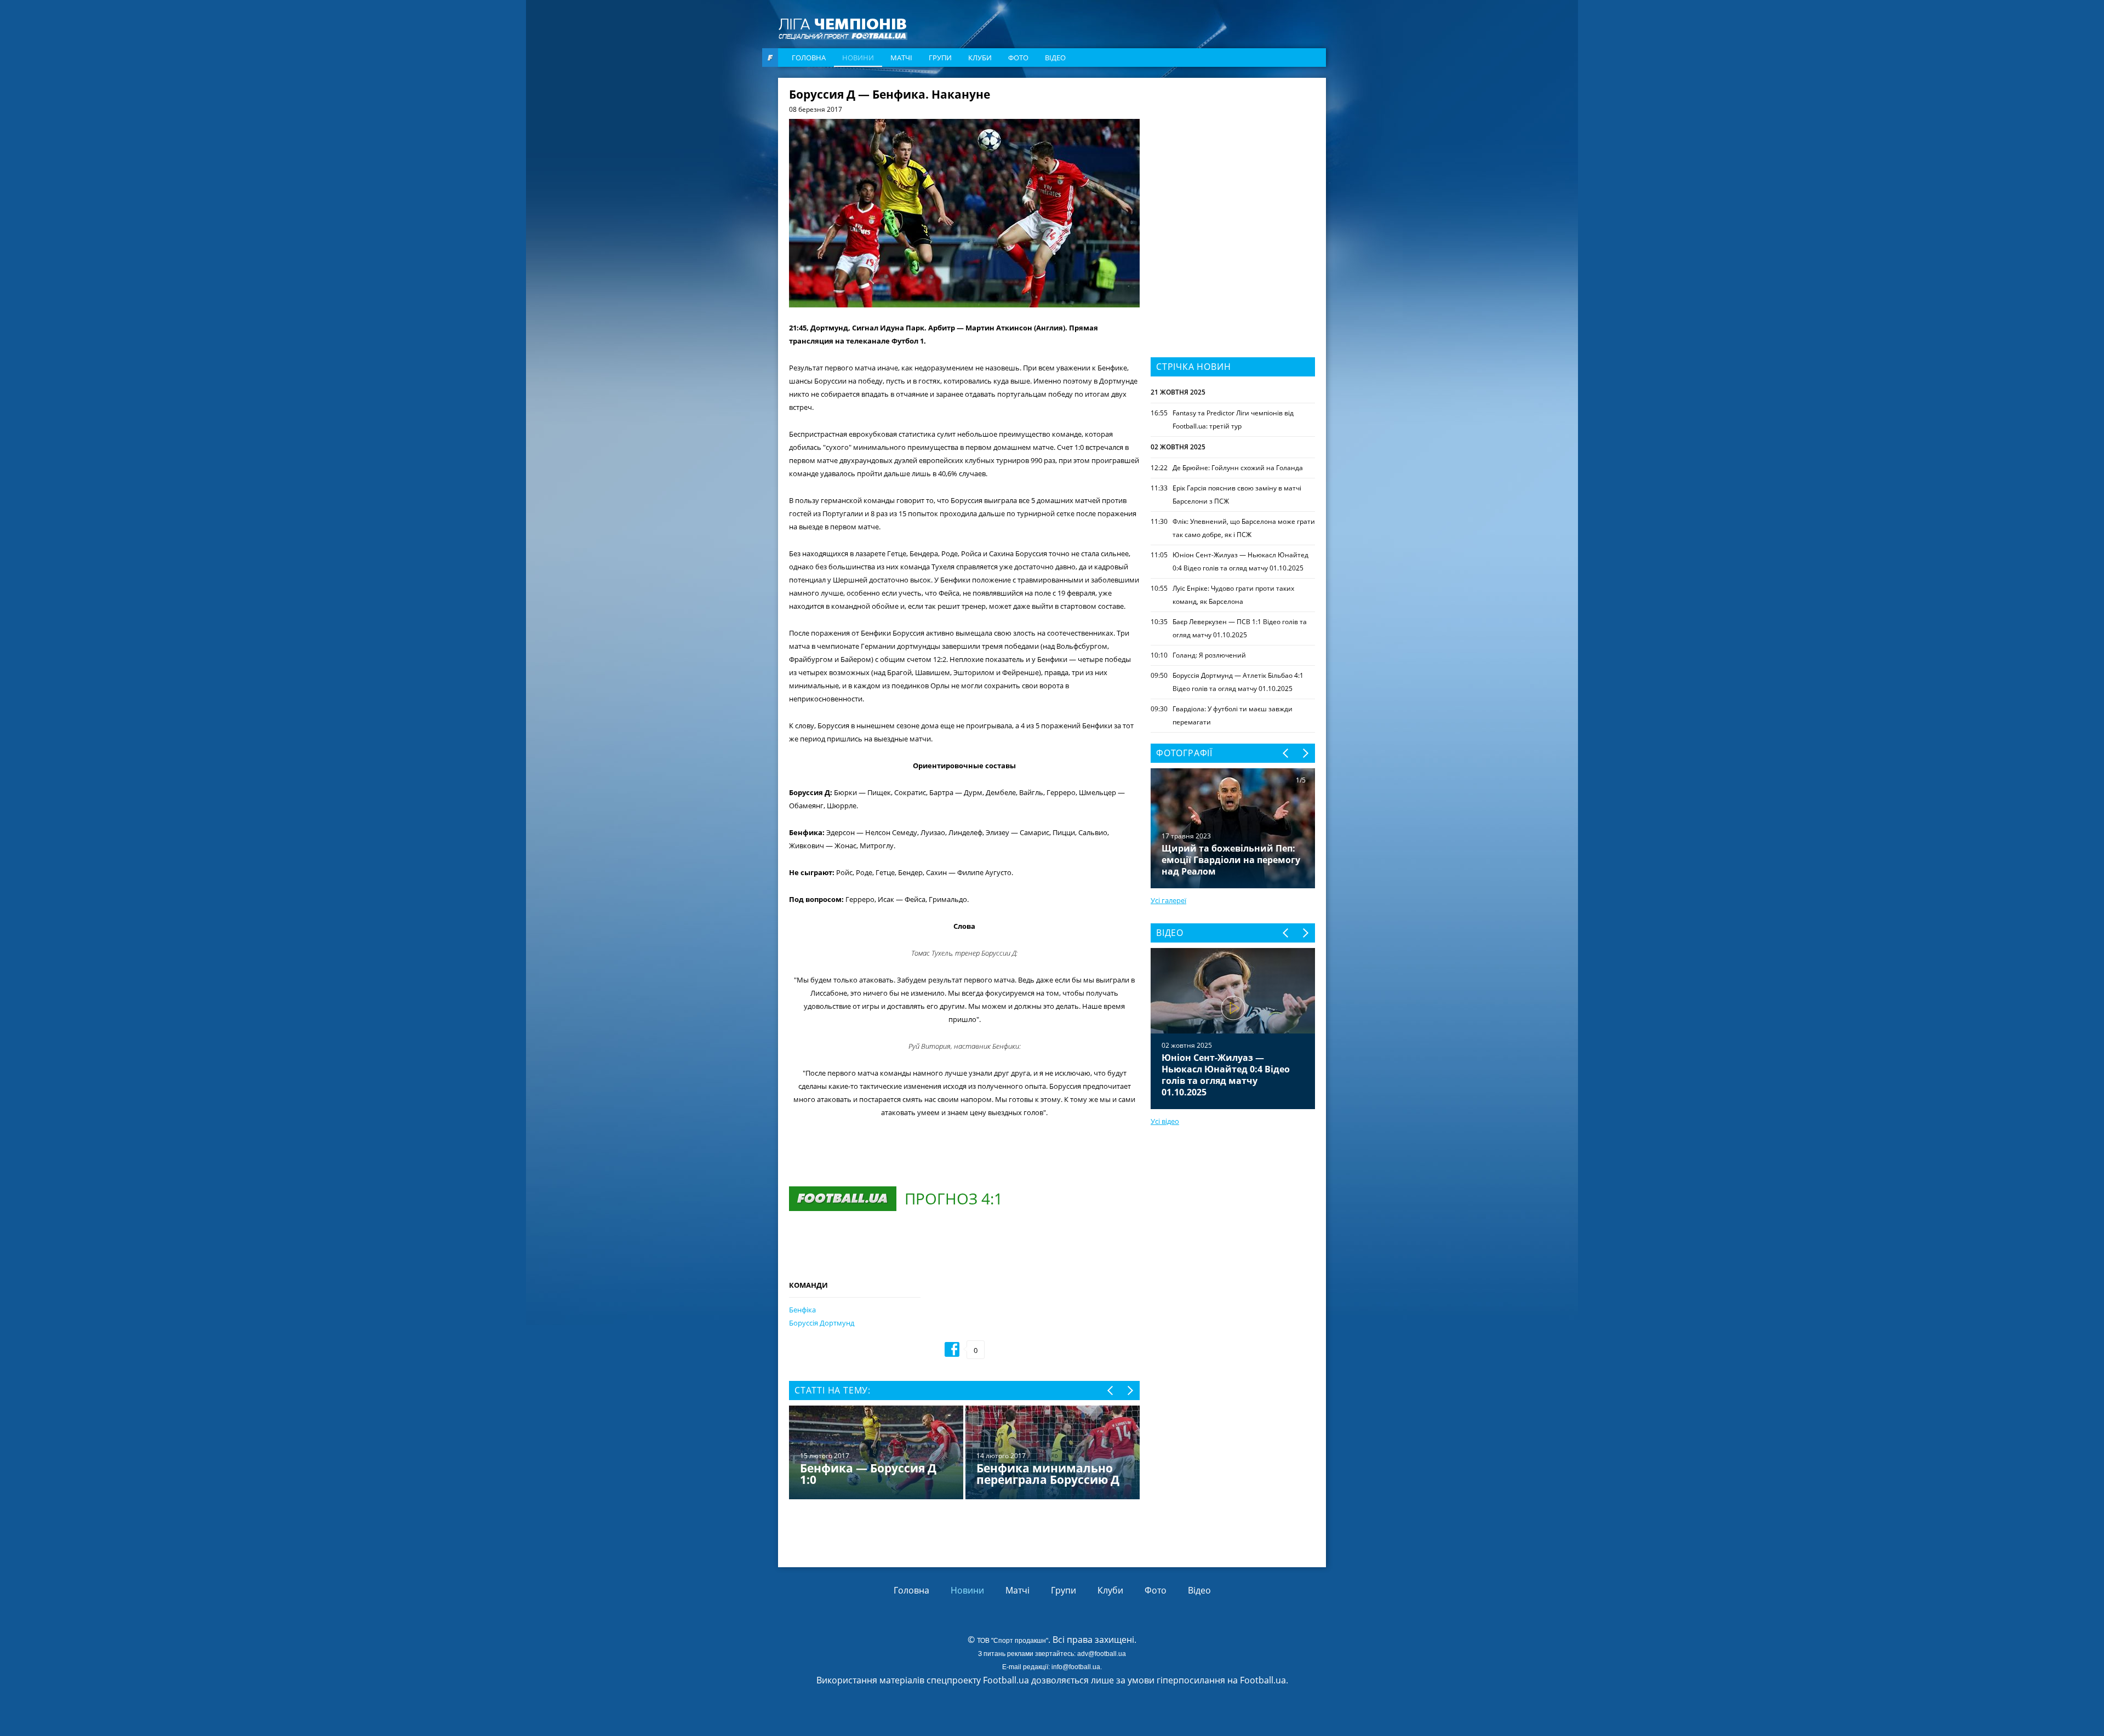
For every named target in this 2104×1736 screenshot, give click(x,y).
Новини (858, 58)
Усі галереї (1168, 900)
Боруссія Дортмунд (822, 1323)
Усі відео (1165, 1121)
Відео (1055, 58)
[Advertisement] (1233, 157)
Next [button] (1130, 1390)
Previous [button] (1111, 1390)
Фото (1018, 58)
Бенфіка (802, 1310)
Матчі (901, 58)
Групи (940, 58)
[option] (964, 1454)
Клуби (980, 58)
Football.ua (1263, 1680)
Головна (809, 58)
